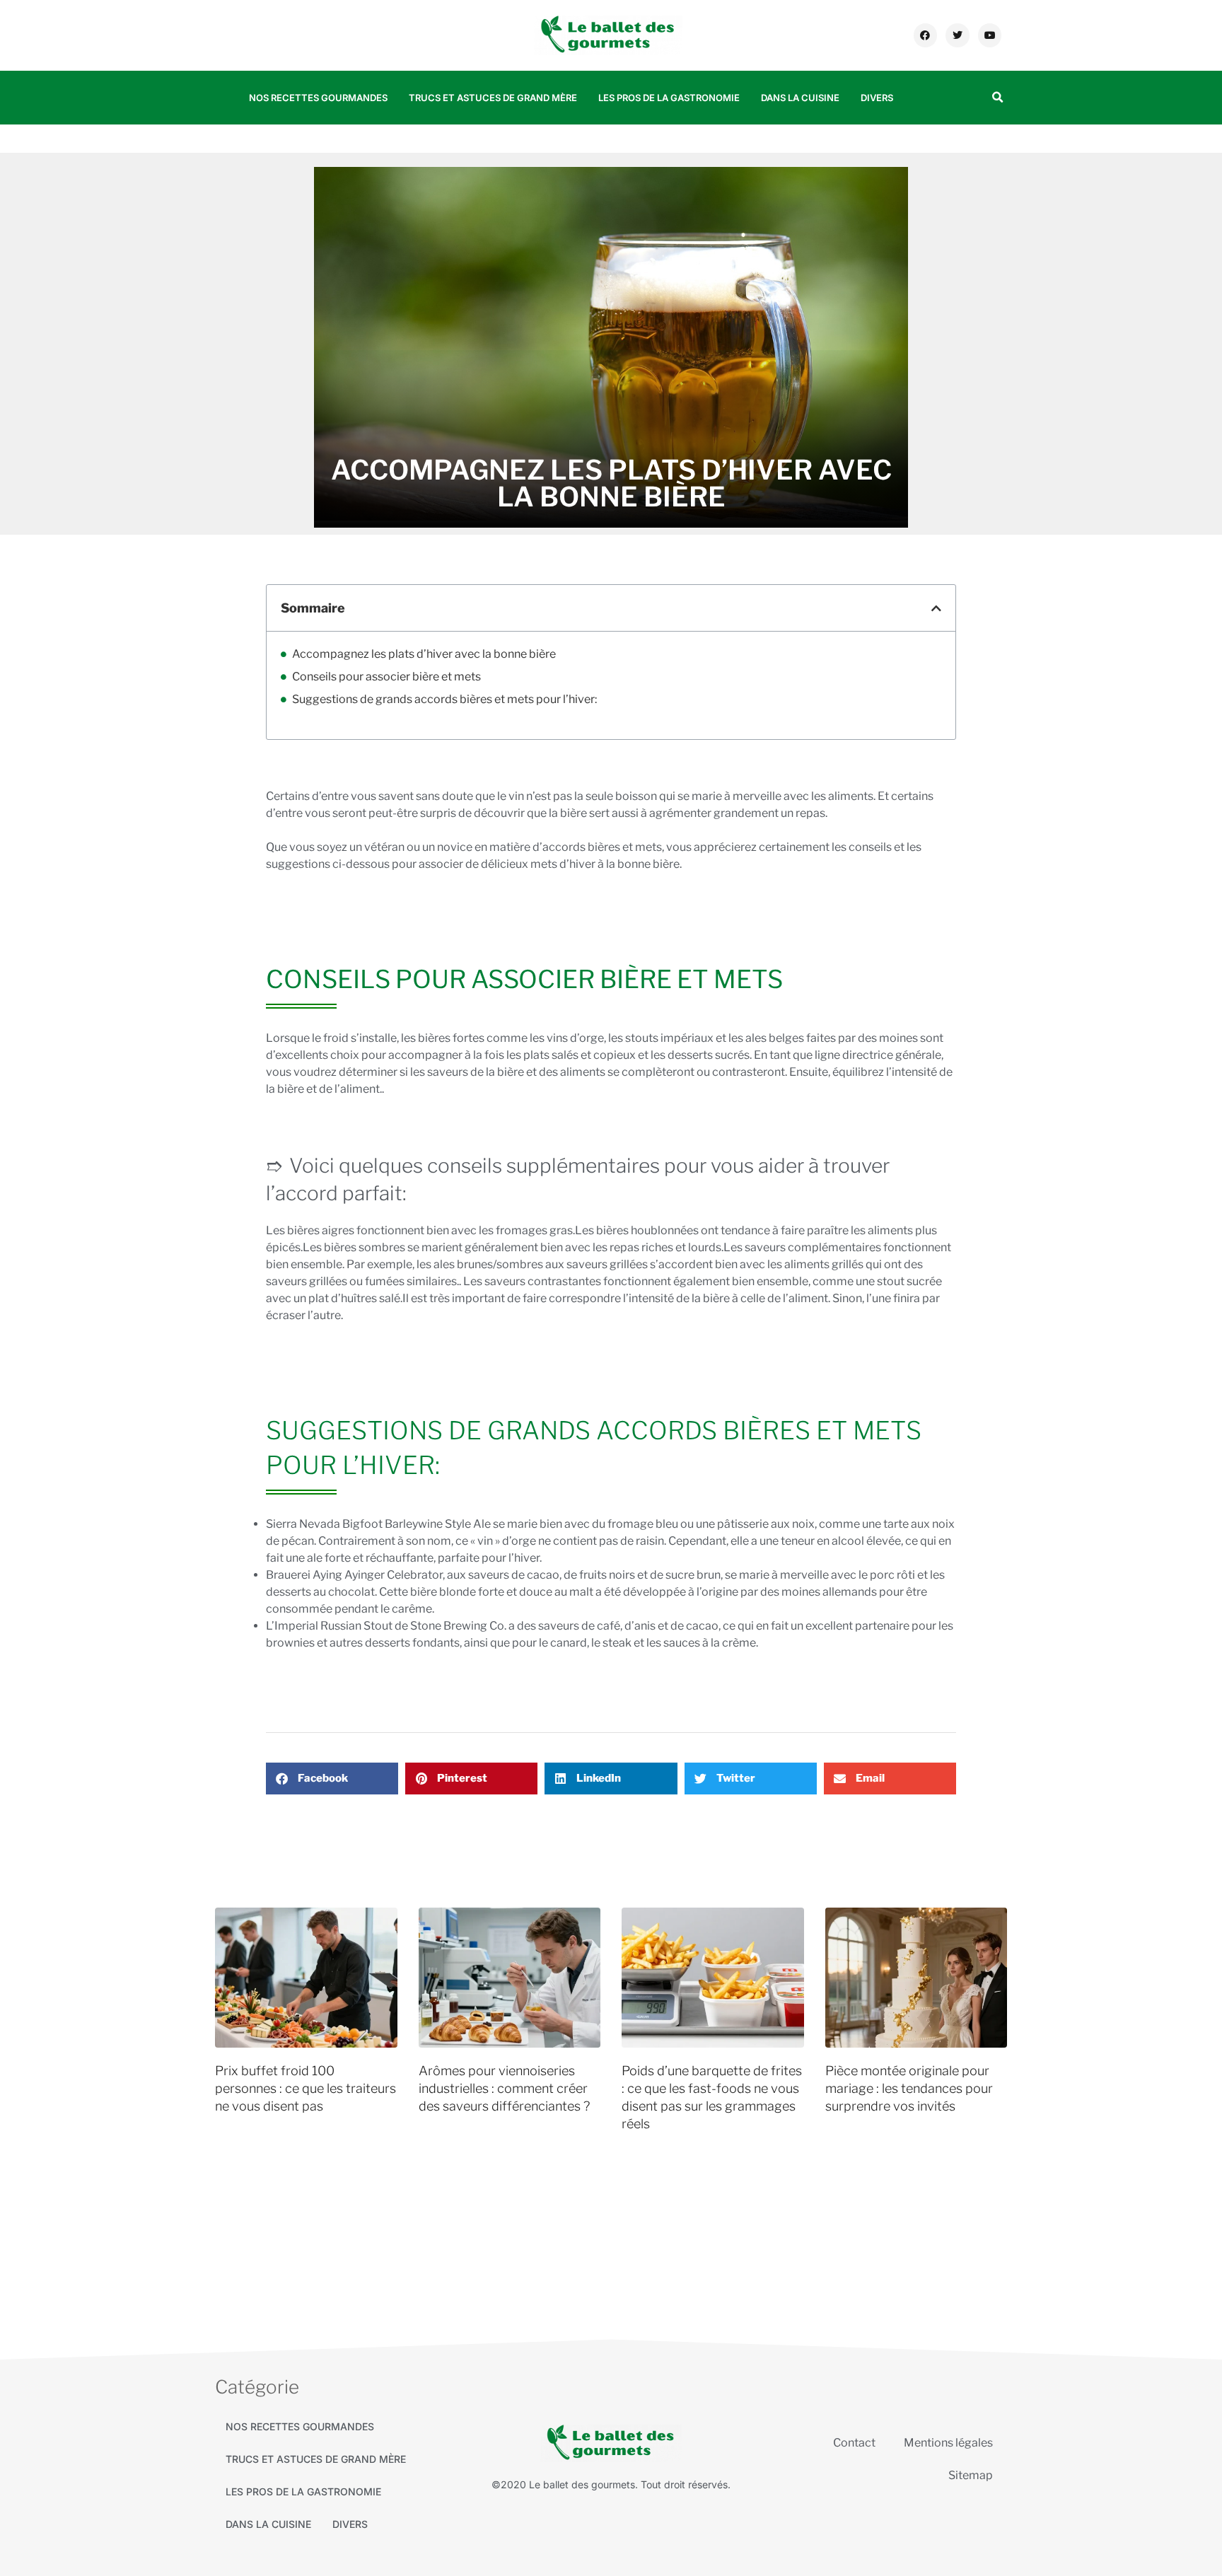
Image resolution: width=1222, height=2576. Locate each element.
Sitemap (971, 2475)
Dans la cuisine (800, 98)
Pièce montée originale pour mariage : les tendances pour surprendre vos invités (909, 2088)
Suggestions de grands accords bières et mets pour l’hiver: (444, 699)
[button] (997, 98)
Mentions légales (948, 2443)
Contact (854, 2443)
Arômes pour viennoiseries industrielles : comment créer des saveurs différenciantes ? (504, 2088)
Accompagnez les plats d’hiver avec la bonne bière (424, 654)
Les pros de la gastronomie (669, 98)
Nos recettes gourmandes (318, 98)
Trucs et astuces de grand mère (493, 98)
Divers (877, 98)
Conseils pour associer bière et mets (386, 677)
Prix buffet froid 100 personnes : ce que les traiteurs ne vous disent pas (305, 2088)
